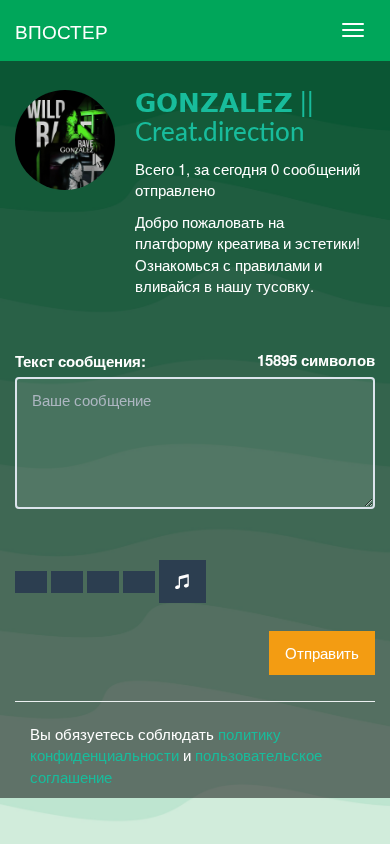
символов (316, 360)
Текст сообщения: (80, 361)
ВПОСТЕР (61, 30)
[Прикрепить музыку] (182, 581)
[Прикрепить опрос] (103, 582)
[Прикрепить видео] (67, 582)
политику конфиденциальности (155, 744)
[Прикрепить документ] (139, 582)
